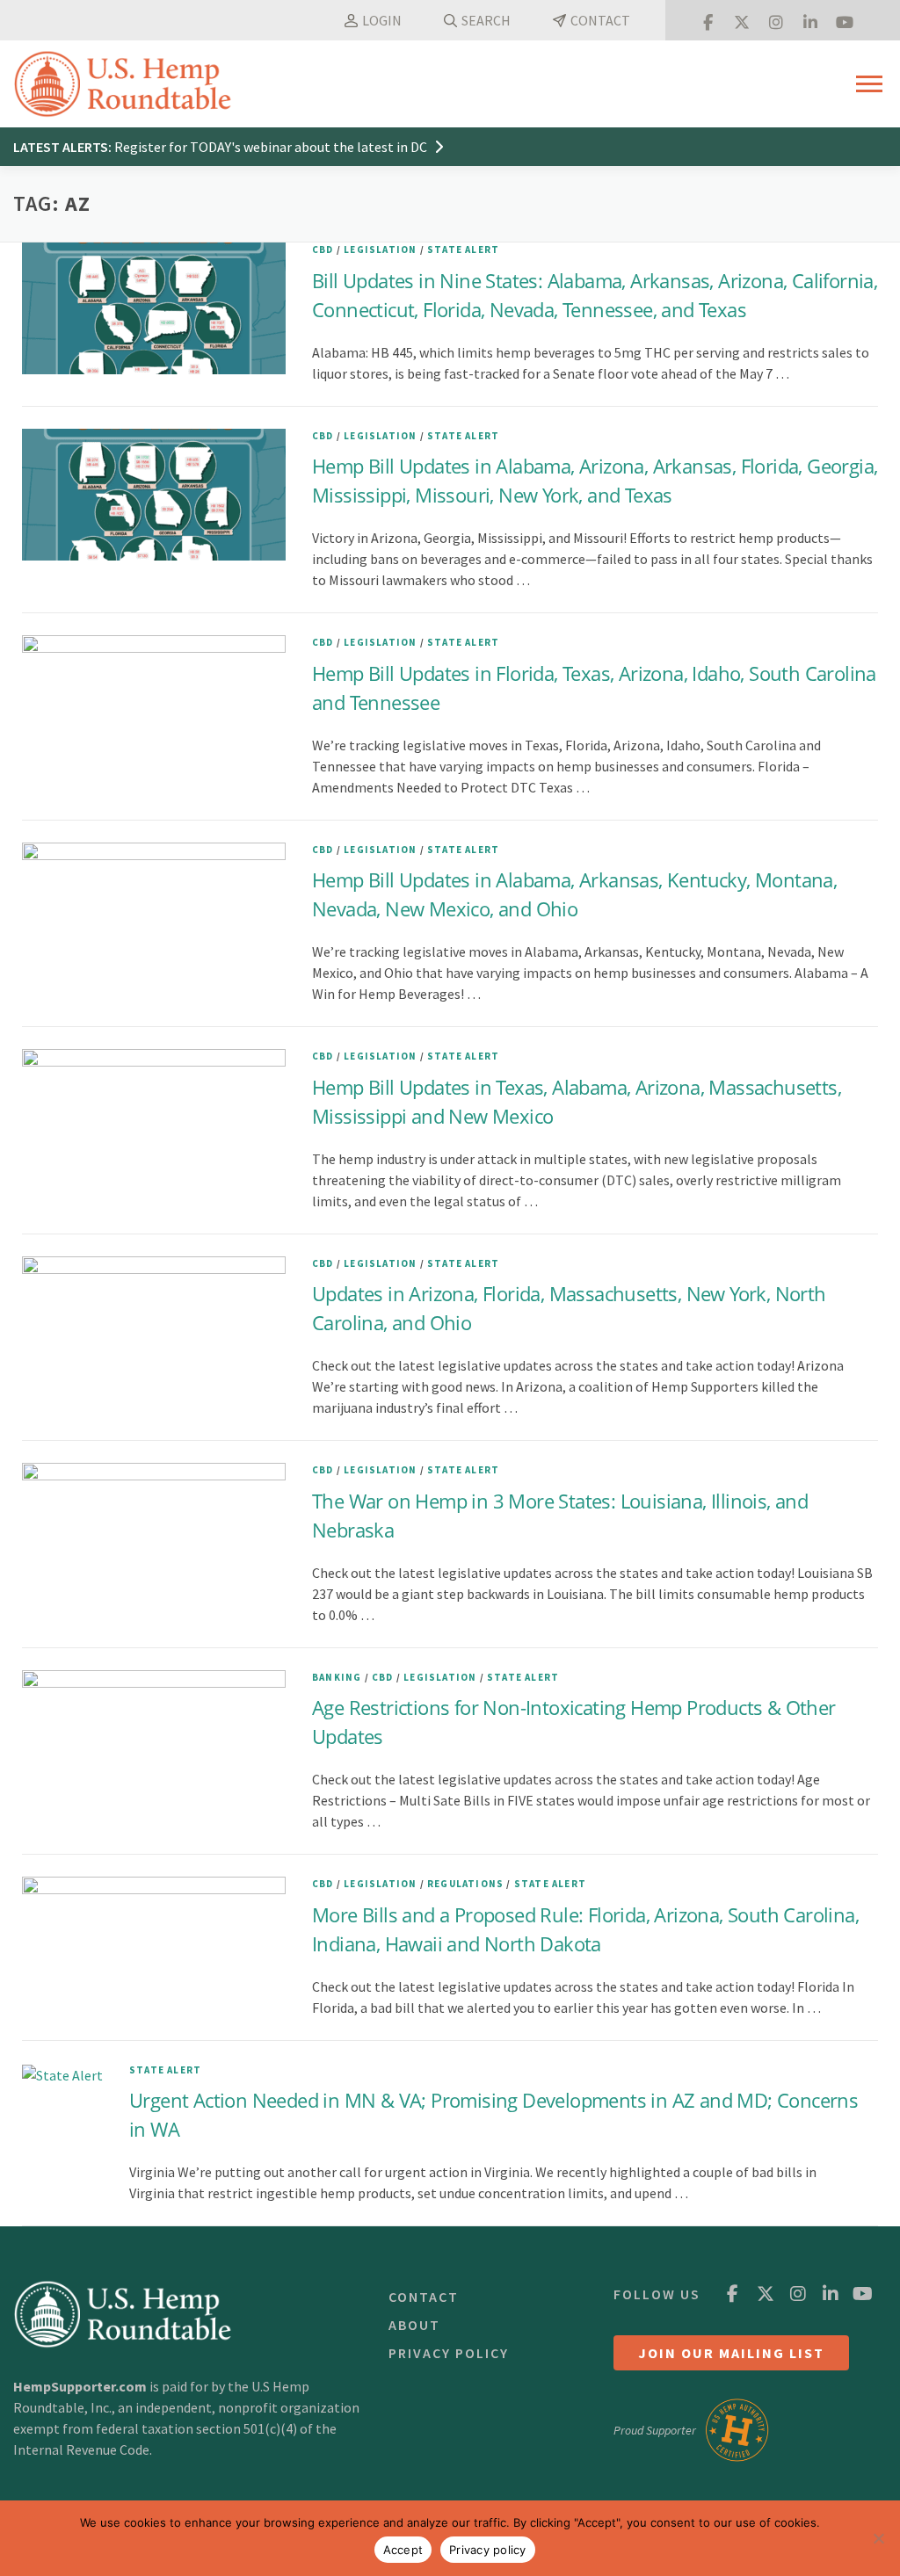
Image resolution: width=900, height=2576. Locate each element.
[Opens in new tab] (708, 20)
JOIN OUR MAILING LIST (731, 2353)
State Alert (463, 250)
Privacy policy (488, 2550)
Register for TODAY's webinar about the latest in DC (272, 147)
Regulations (465, 1884)
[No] (878, 2538)
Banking (337, 1677)
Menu (871, 84)
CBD (323, 250)
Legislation (380, 250)
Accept (403, 2550)
